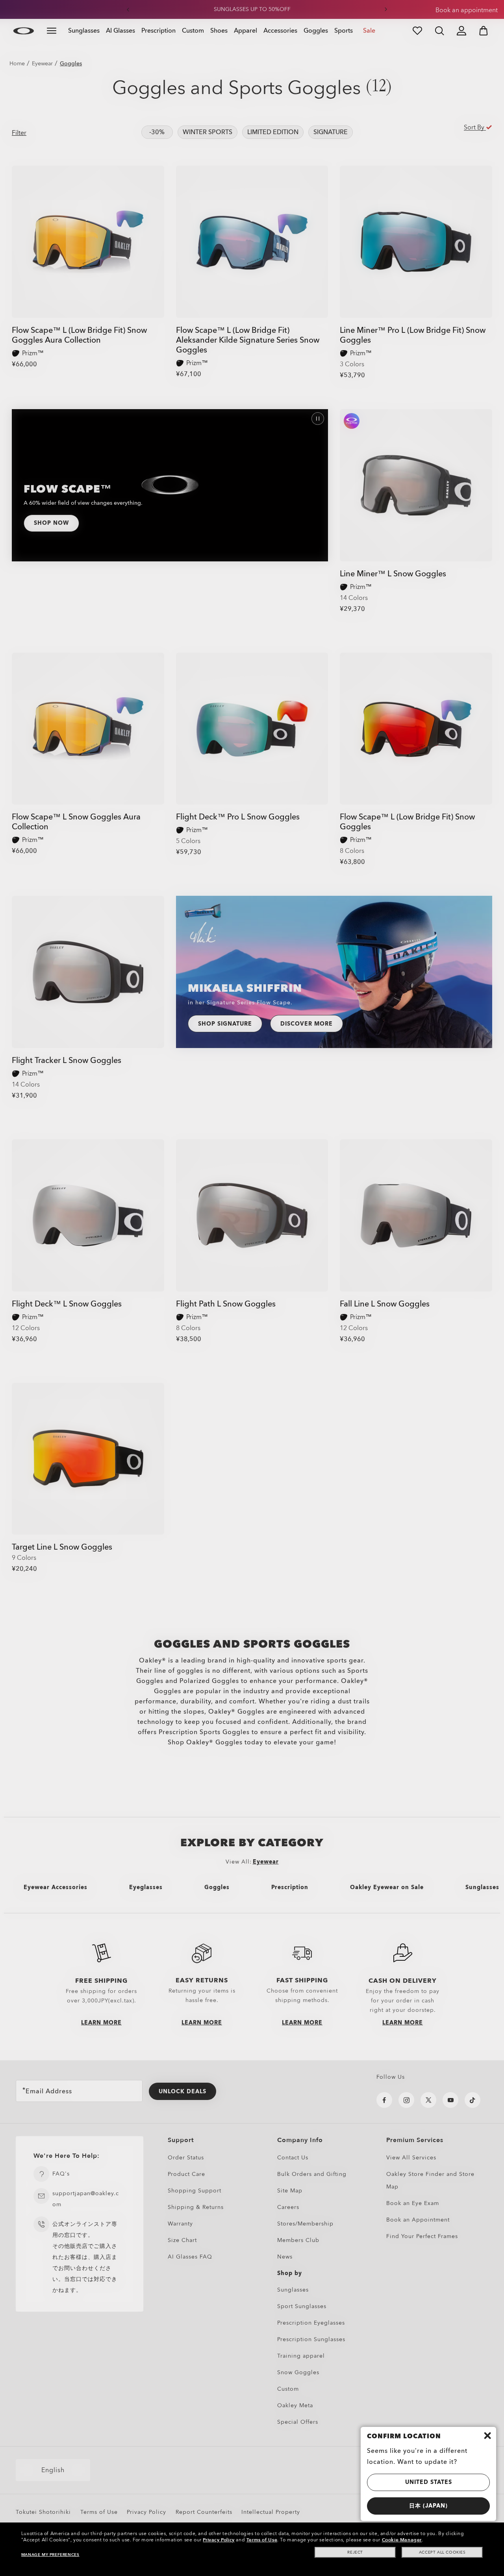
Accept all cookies (442, 2552)
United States (429, 2482)
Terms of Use (262, 2540)
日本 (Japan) (428, 2506)
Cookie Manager (402, 2540)
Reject (355, 2552)
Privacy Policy (219, 2540)
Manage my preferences (50, 2555)
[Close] (487, 2436)
